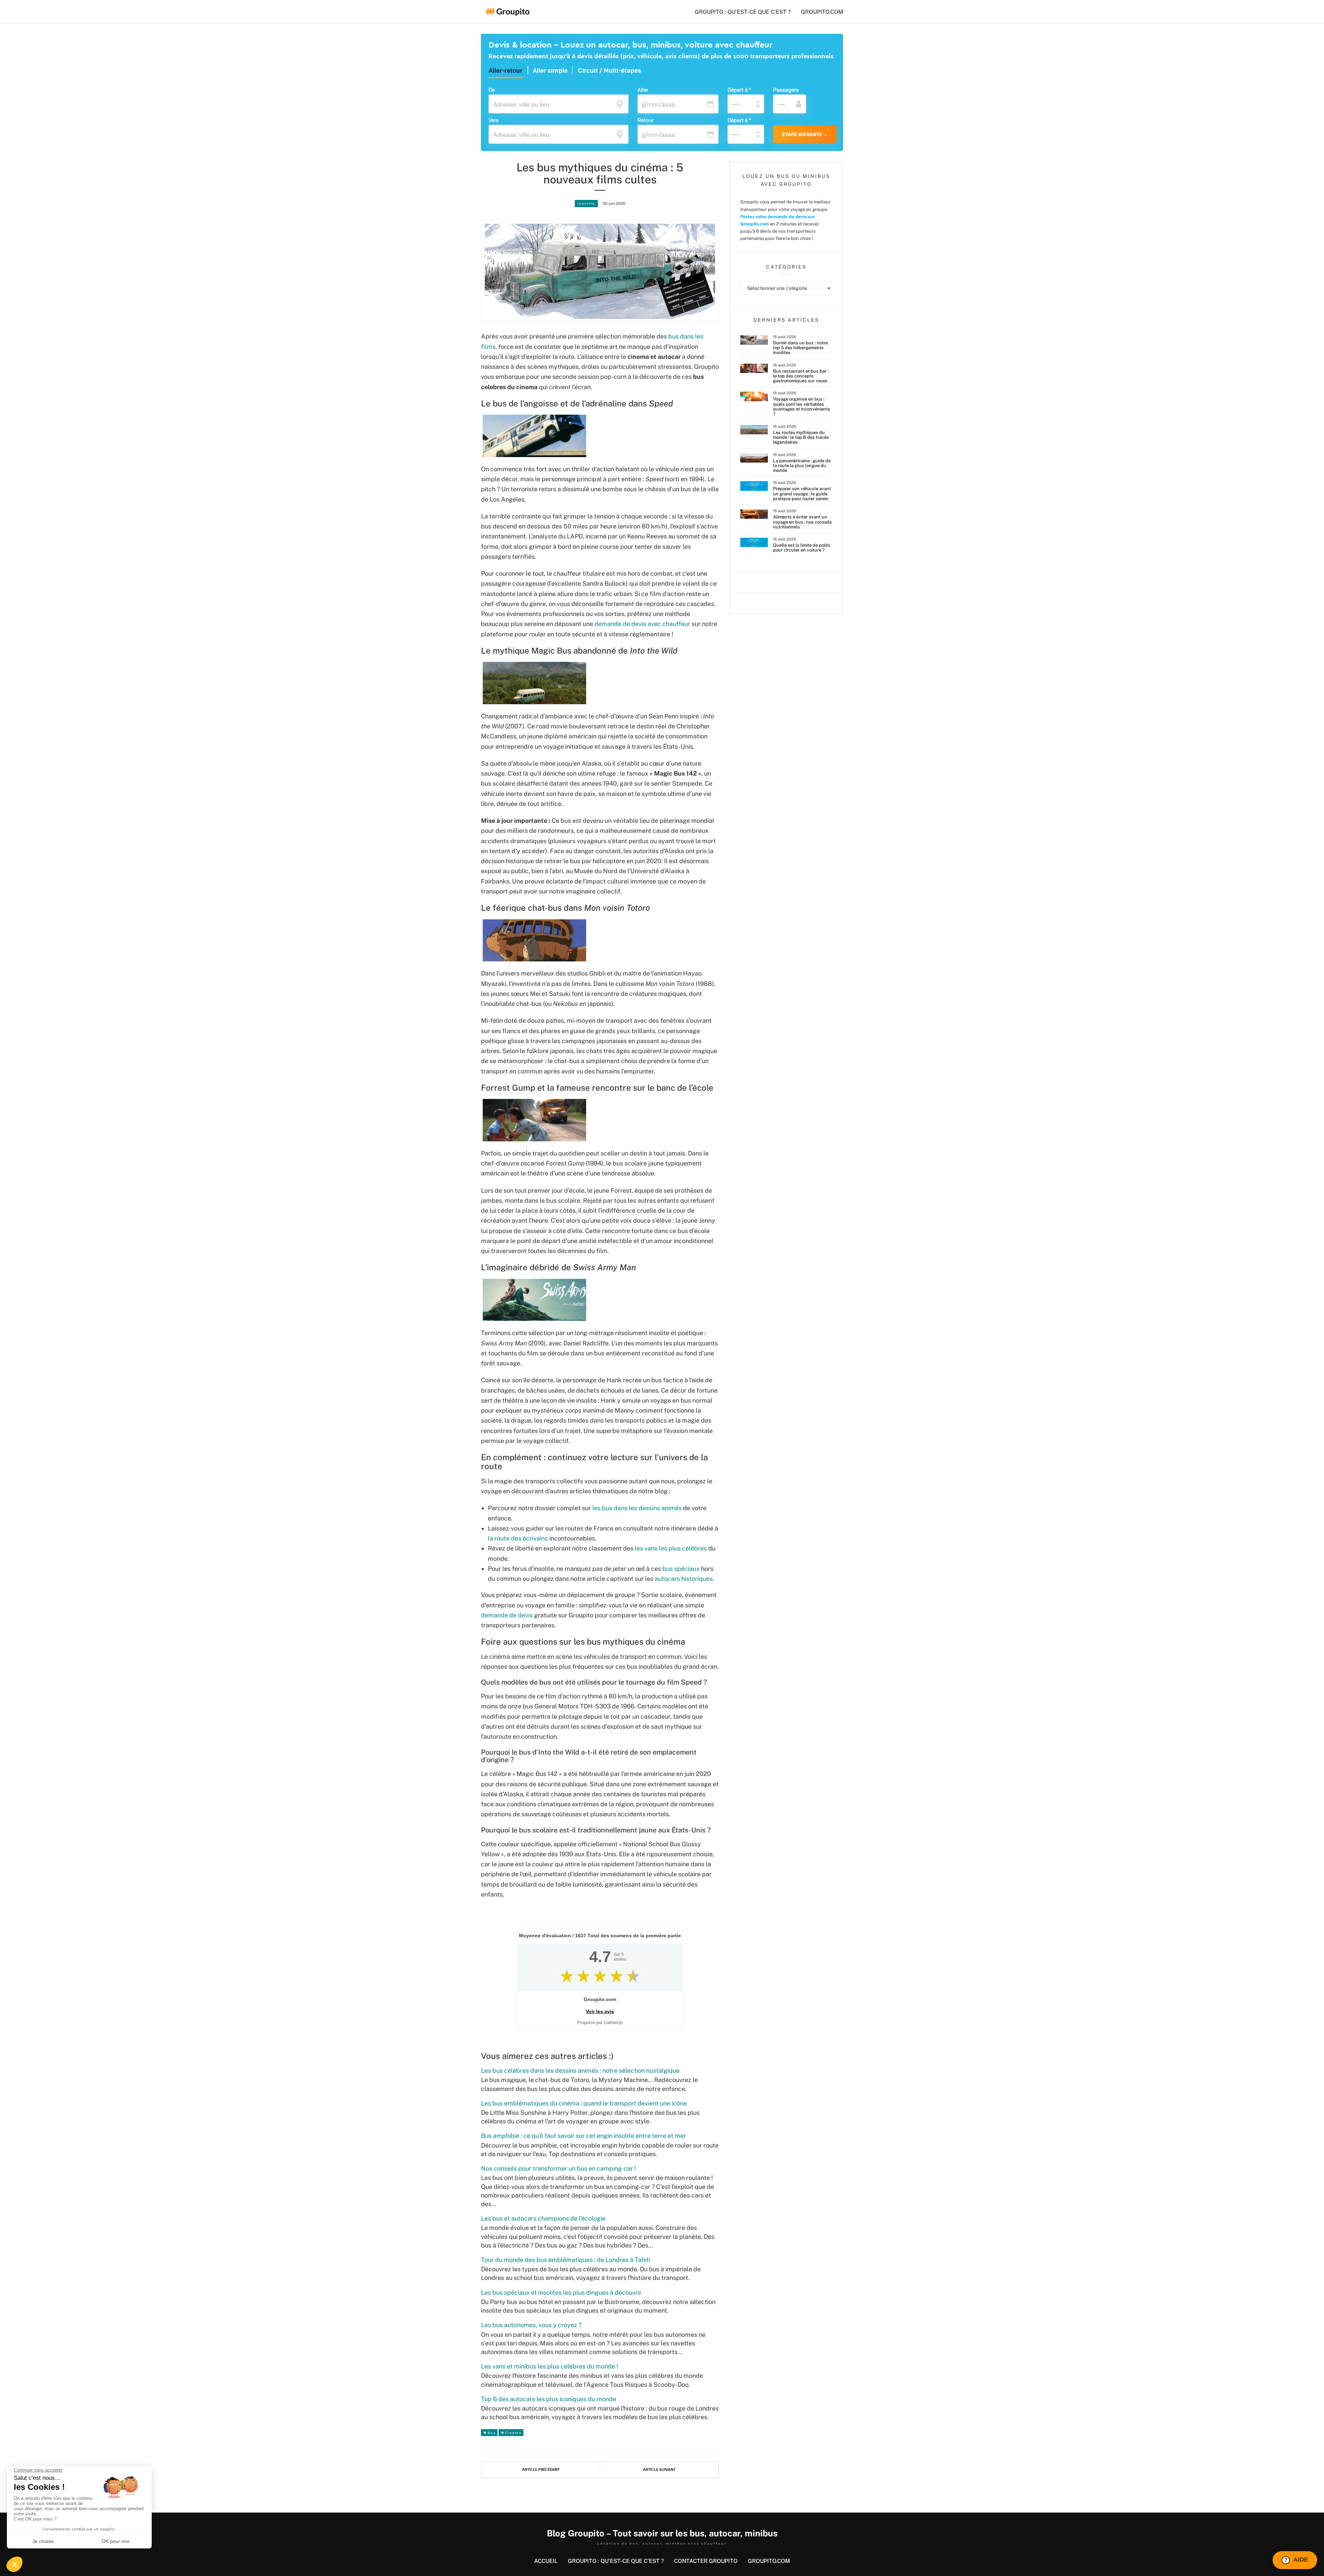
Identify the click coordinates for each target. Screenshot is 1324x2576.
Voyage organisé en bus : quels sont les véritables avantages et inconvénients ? (802, 406)
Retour (646, 120)
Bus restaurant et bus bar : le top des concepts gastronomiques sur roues (801, 376)
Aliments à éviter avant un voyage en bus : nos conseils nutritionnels (803, 522)
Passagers (786, 90)
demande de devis (507, 1615)
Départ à (739, 90)
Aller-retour (505, 71)
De (492, 90)
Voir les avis (600, 2011)
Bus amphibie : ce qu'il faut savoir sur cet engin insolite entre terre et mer (584, 2136)
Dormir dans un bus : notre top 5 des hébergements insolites (800, 348)
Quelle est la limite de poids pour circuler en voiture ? (802, 548)
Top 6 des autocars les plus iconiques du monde (549, 2399)
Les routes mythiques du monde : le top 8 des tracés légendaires (801, 437)
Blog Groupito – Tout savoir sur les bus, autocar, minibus (662, 2533)
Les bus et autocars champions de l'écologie (543, 2218)
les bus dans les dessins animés (637, 1508)
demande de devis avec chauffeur (642, 624)
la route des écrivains (518, 1538)
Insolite (586, 203)
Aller (643, 90)
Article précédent (541, 2470)
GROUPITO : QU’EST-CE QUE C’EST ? (743, 12)
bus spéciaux (681, 1569)
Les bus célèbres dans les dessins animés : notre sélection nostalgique (580, 2070)
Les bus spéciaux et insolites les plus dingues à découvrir (561, 2292)
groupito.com (822, 12)
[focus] (620, 103)
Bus (492, 2433)
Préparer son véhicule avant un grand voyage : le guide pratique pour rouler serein (802, 494)
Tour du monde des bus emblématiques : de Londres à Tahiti (566, 2260)
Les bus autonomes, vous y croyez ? (531, 2325)
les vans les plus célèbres (671, 1548)
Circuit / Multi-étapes (610, 71)
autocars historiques (684, 1579)
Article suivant (659, 2470)
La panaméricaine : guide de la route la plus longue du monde (802, 466)
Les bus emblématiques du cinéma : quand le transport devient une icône (584, 2103)
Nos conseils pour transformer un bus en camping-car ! (559, 2168)
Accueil (546, 2561)
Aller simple (550, 71)
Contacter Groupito (706, 2561)
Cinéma (513, 2433)
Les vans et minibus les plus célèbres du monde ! (550, 2366)
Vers (494, 120)
